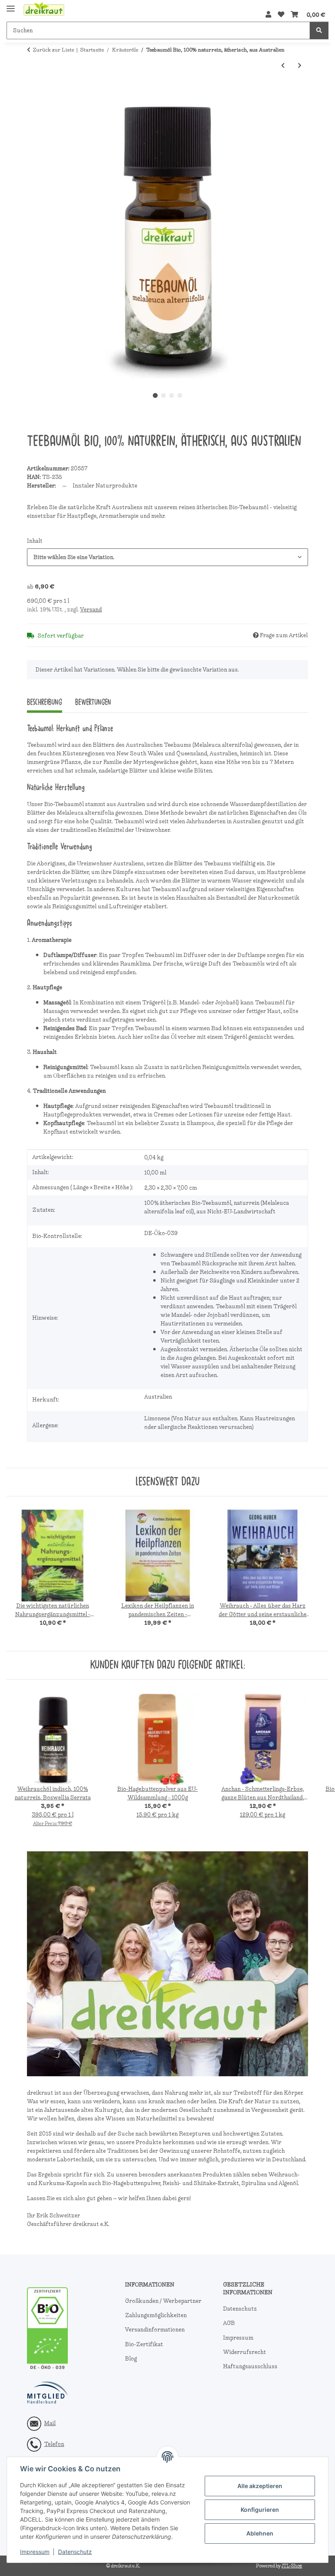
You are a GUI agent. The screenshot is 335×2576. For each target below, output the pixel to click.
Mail (50, 2423)
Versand (91, 610)
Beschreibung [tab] (45, 702)
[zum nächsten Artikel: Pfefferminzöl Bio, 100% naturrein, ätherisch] (300, 66)
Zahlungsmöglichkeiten (156, 2315)
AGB (229, 2323)
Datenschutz (75, 2552)
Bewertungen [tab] (93, 702)
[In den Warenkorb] (33, 92)
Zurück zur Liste (53, 50)
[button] (268, 15)
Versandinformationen (155, 2330)
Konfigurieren (260, 2510)
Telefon (54, 2444)
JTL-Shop (292, 2566)
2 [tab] (163, 395)
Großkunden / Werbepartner (163, 2301)
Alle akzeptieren (260, 2486)
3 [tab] (172, 395)
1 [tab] (155, 395)
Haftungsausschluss (250, 2366)
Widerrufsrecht (245, 2352)
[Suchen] (319, 30)
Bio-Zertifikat (144, 2344)
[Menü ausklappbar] (11, 5)
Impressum (35, 2552)
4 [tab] (180, 395)
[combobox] (167, 557)
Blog (131, 2359)
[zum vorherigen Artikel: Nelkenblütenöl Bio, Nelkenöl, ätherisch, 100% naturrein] (283, 66)
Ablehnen (260, 2533)
